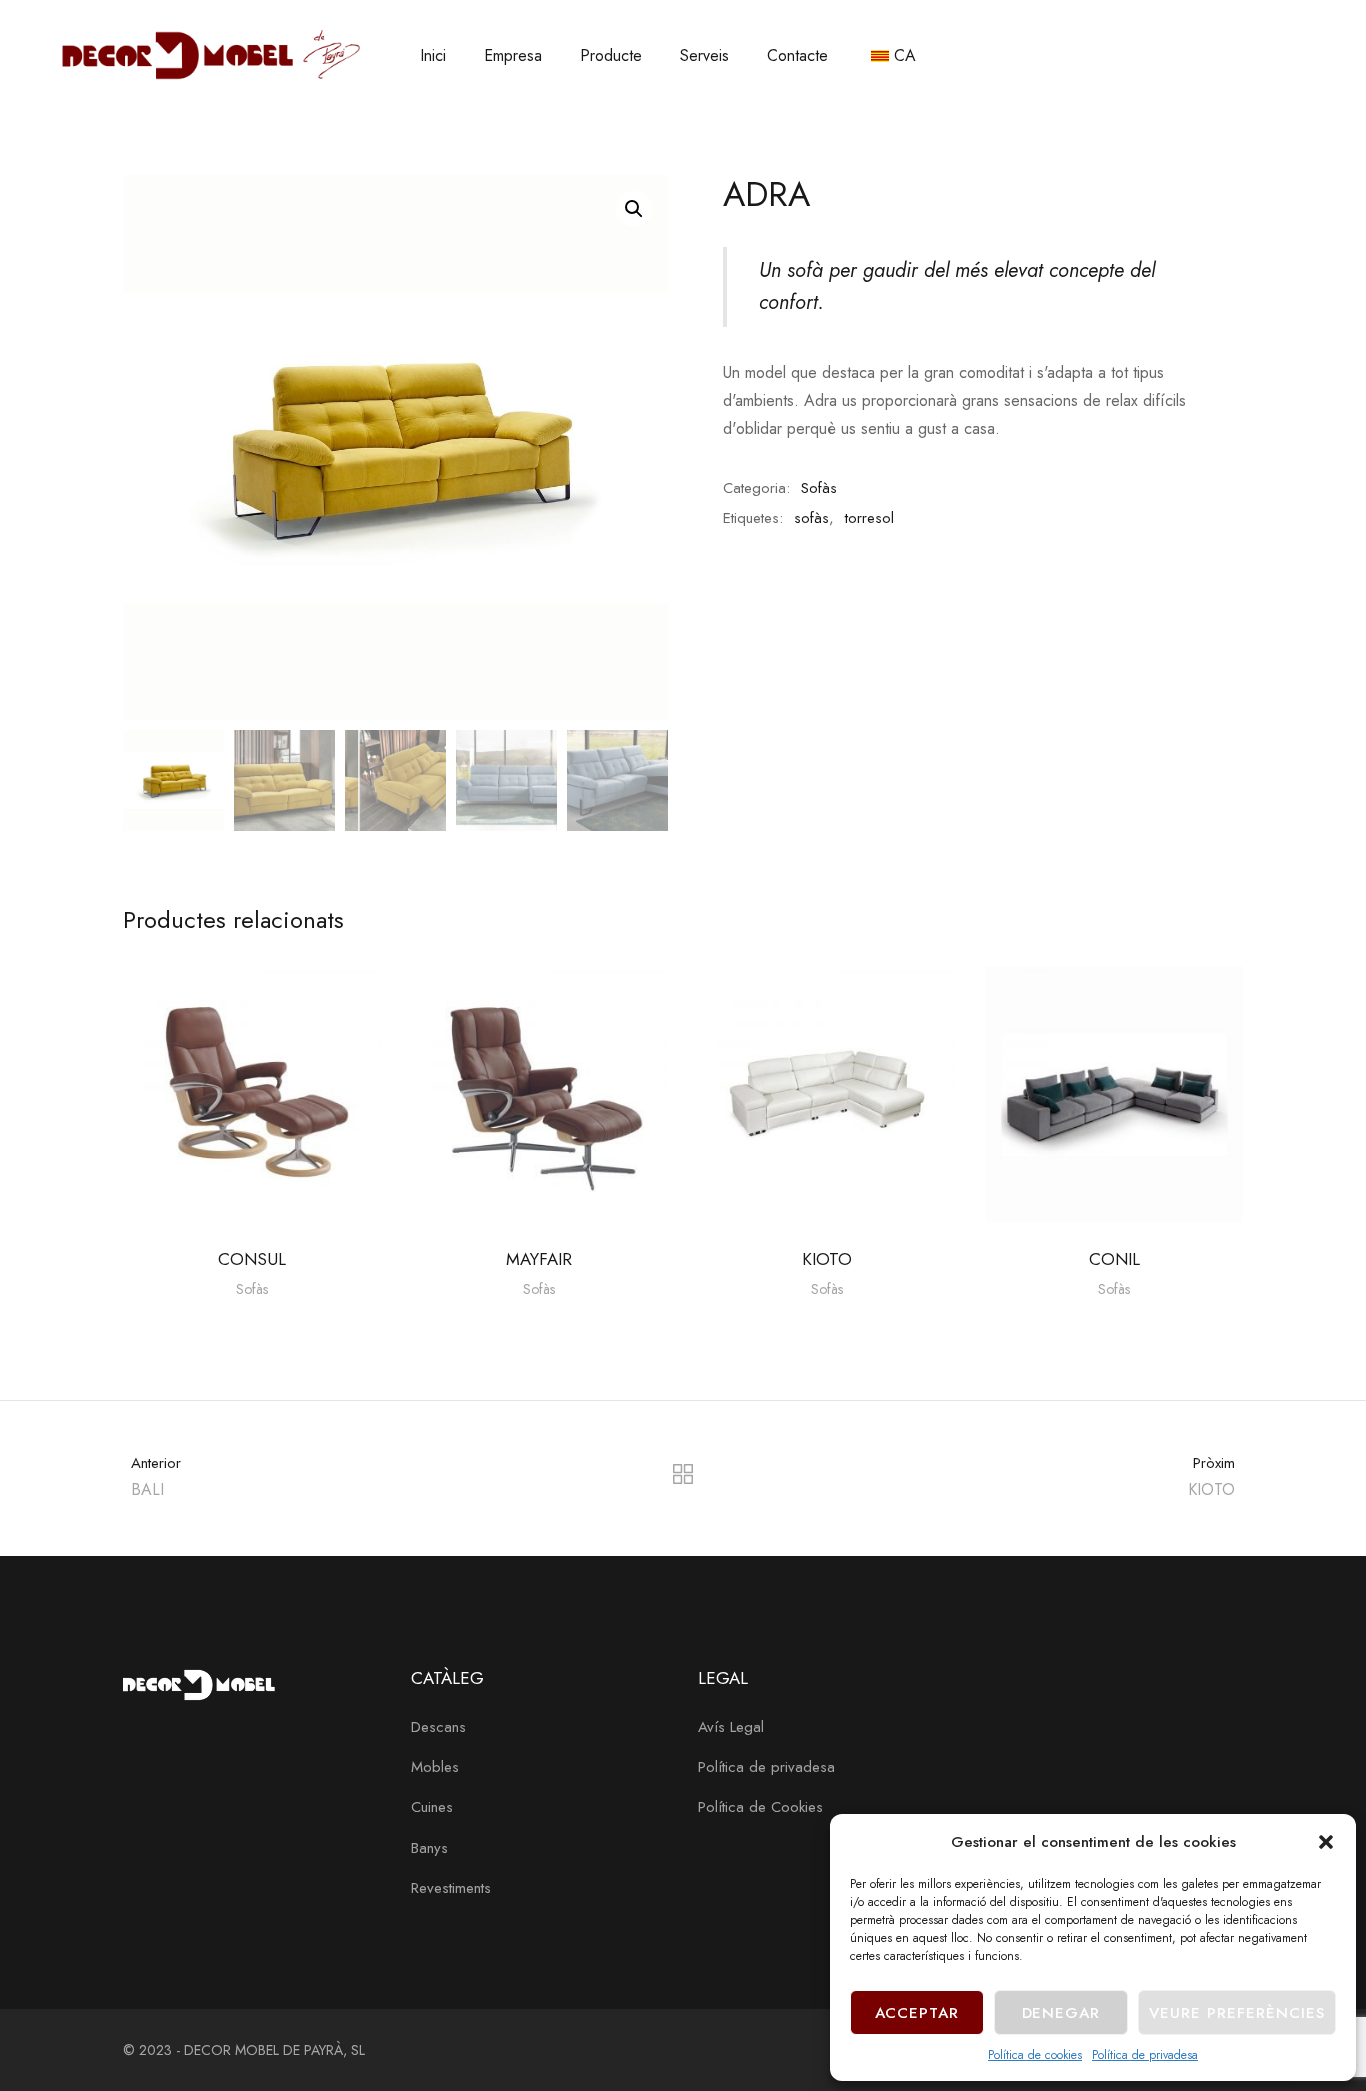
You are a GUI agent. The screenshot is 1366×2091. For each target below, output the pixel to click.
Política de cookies (1035, 2055)
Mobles (435, 1767)
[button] (1326, 1842)
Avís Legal (731, 1727)
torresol (869, 518)
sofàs (811, 518)
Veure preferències (1237, 2013)
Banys (429, 1848)
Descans (438, 1727)
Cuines (432, 1807)
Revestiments (451, 1888)
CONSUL (252, 1259)
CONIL (1114, 1259)
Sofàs (819, 488)
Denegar (1061, 2013)
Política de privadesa (1145, 2055)
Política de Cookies (760, 1807)
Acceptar (917, 2013)
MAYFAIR (539, 1259)
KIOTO (827, 1259)
